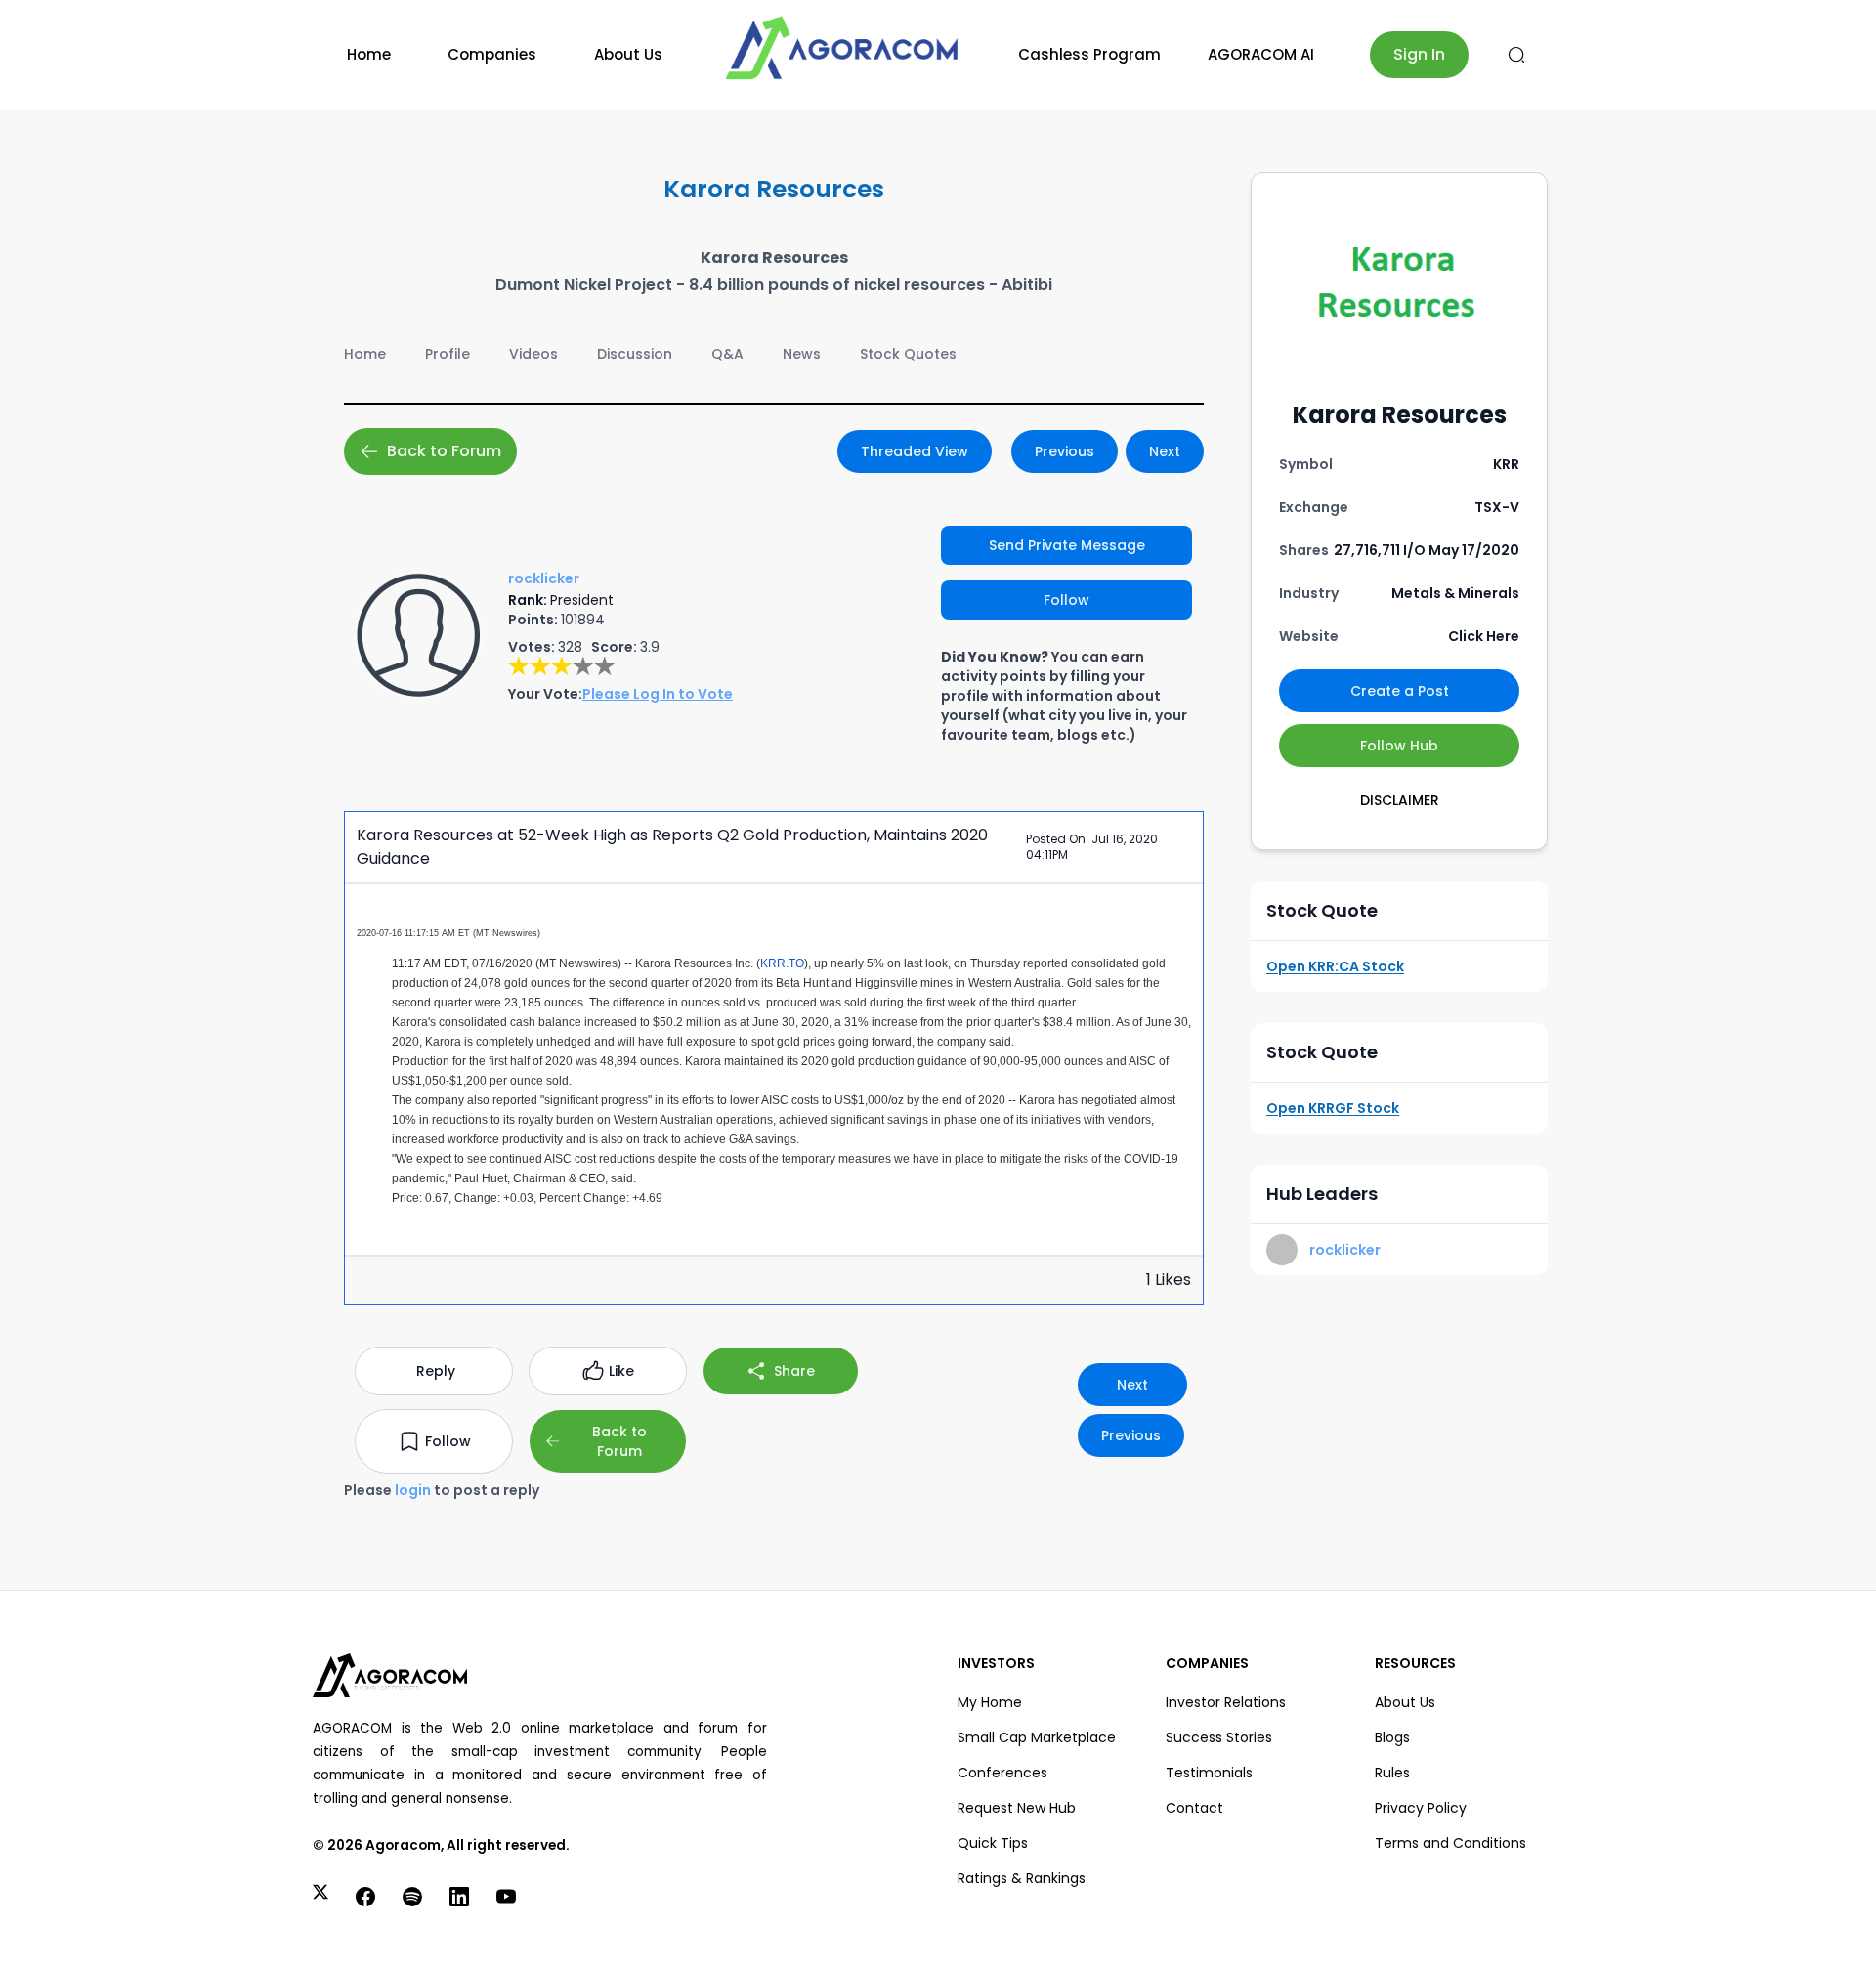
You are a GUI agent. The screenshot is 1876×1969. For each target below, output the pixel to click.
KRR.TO (782, 963)
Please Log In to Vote (658, 694)
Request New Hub (1017, 1808)
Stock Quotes (908, 354)
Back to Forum (444, 451)
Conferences (1002, 1773)
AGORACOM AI (1261, 54)
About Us (628, 54)
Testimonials (1209, 1773)
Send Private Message (1067, 545)
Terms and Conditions (1450, 1843)
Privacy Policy (1421, 1808)
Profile (448, 354)
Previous (1065, 451)
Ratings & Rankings (1022, 1878)
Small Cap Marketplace (1037, 1737)
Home (369, 54)
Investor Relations (1226, 1702)
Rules (1392, 1773)
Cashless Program (1089, 54)
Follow (1066, 600)
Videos (533, 354)
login (413, 1490)
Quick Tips (993, 1843)
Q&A (727, 354)
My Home (990, 1702)
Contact (1194, 1808)
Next (1165, 451)
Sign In (1419, 54)
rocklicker (1345, 1250)
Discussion (635, 354)
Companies (492, 54)
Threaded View (915, 451)
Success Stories (1219, 1737)
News (802, 354)
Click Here (1484, 636)
